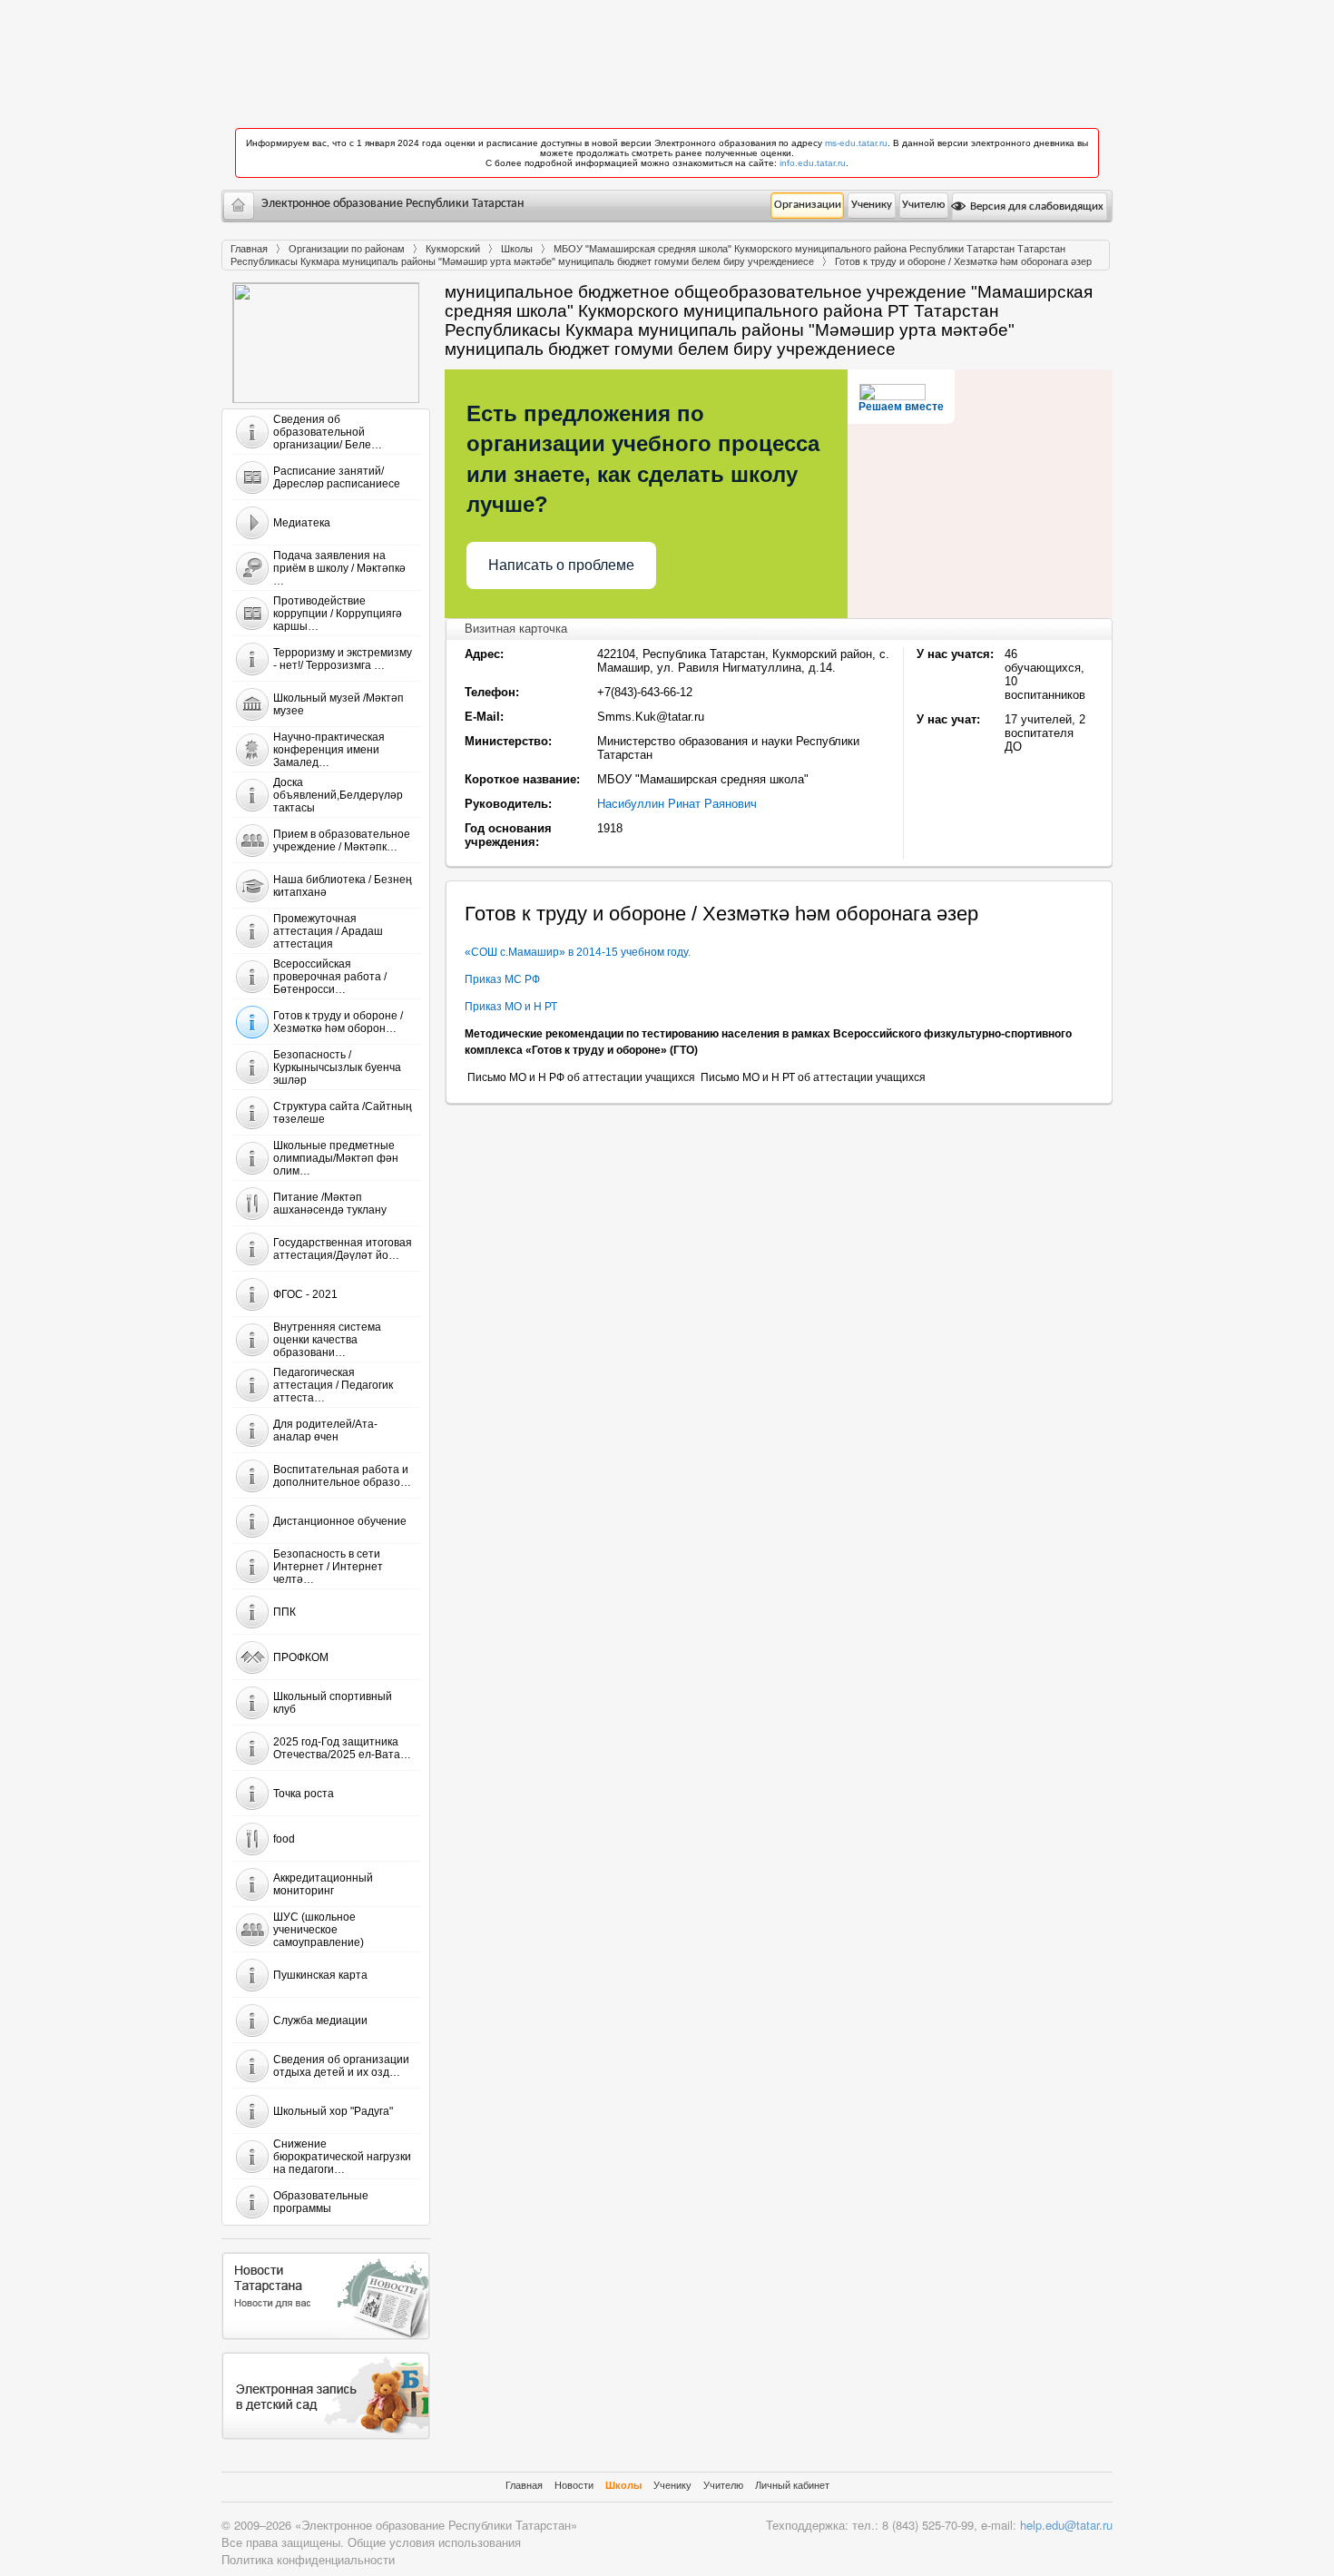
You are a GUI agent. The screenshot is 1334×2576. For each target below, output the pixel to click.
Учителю (923, 205)
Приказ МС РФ (505, 979)
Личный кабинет (792, 2485)
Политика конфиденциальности (308, 2559)
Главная (249, 249)
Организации (808, 205)
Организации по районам (347, 249)
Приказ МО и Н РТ (511, 1007)
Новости (574, 2485)
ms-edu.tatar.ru (856, 143)
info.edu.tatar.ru (813, 163)
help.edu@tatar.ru (1066, 2525)
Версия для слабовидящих (1035, 206)
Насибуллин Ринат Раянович (677, 804)
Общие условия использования (434, 2542)
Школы (517, 249)
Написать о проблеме (561, 565)
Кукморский (453, 249)
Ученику (872, 205)
